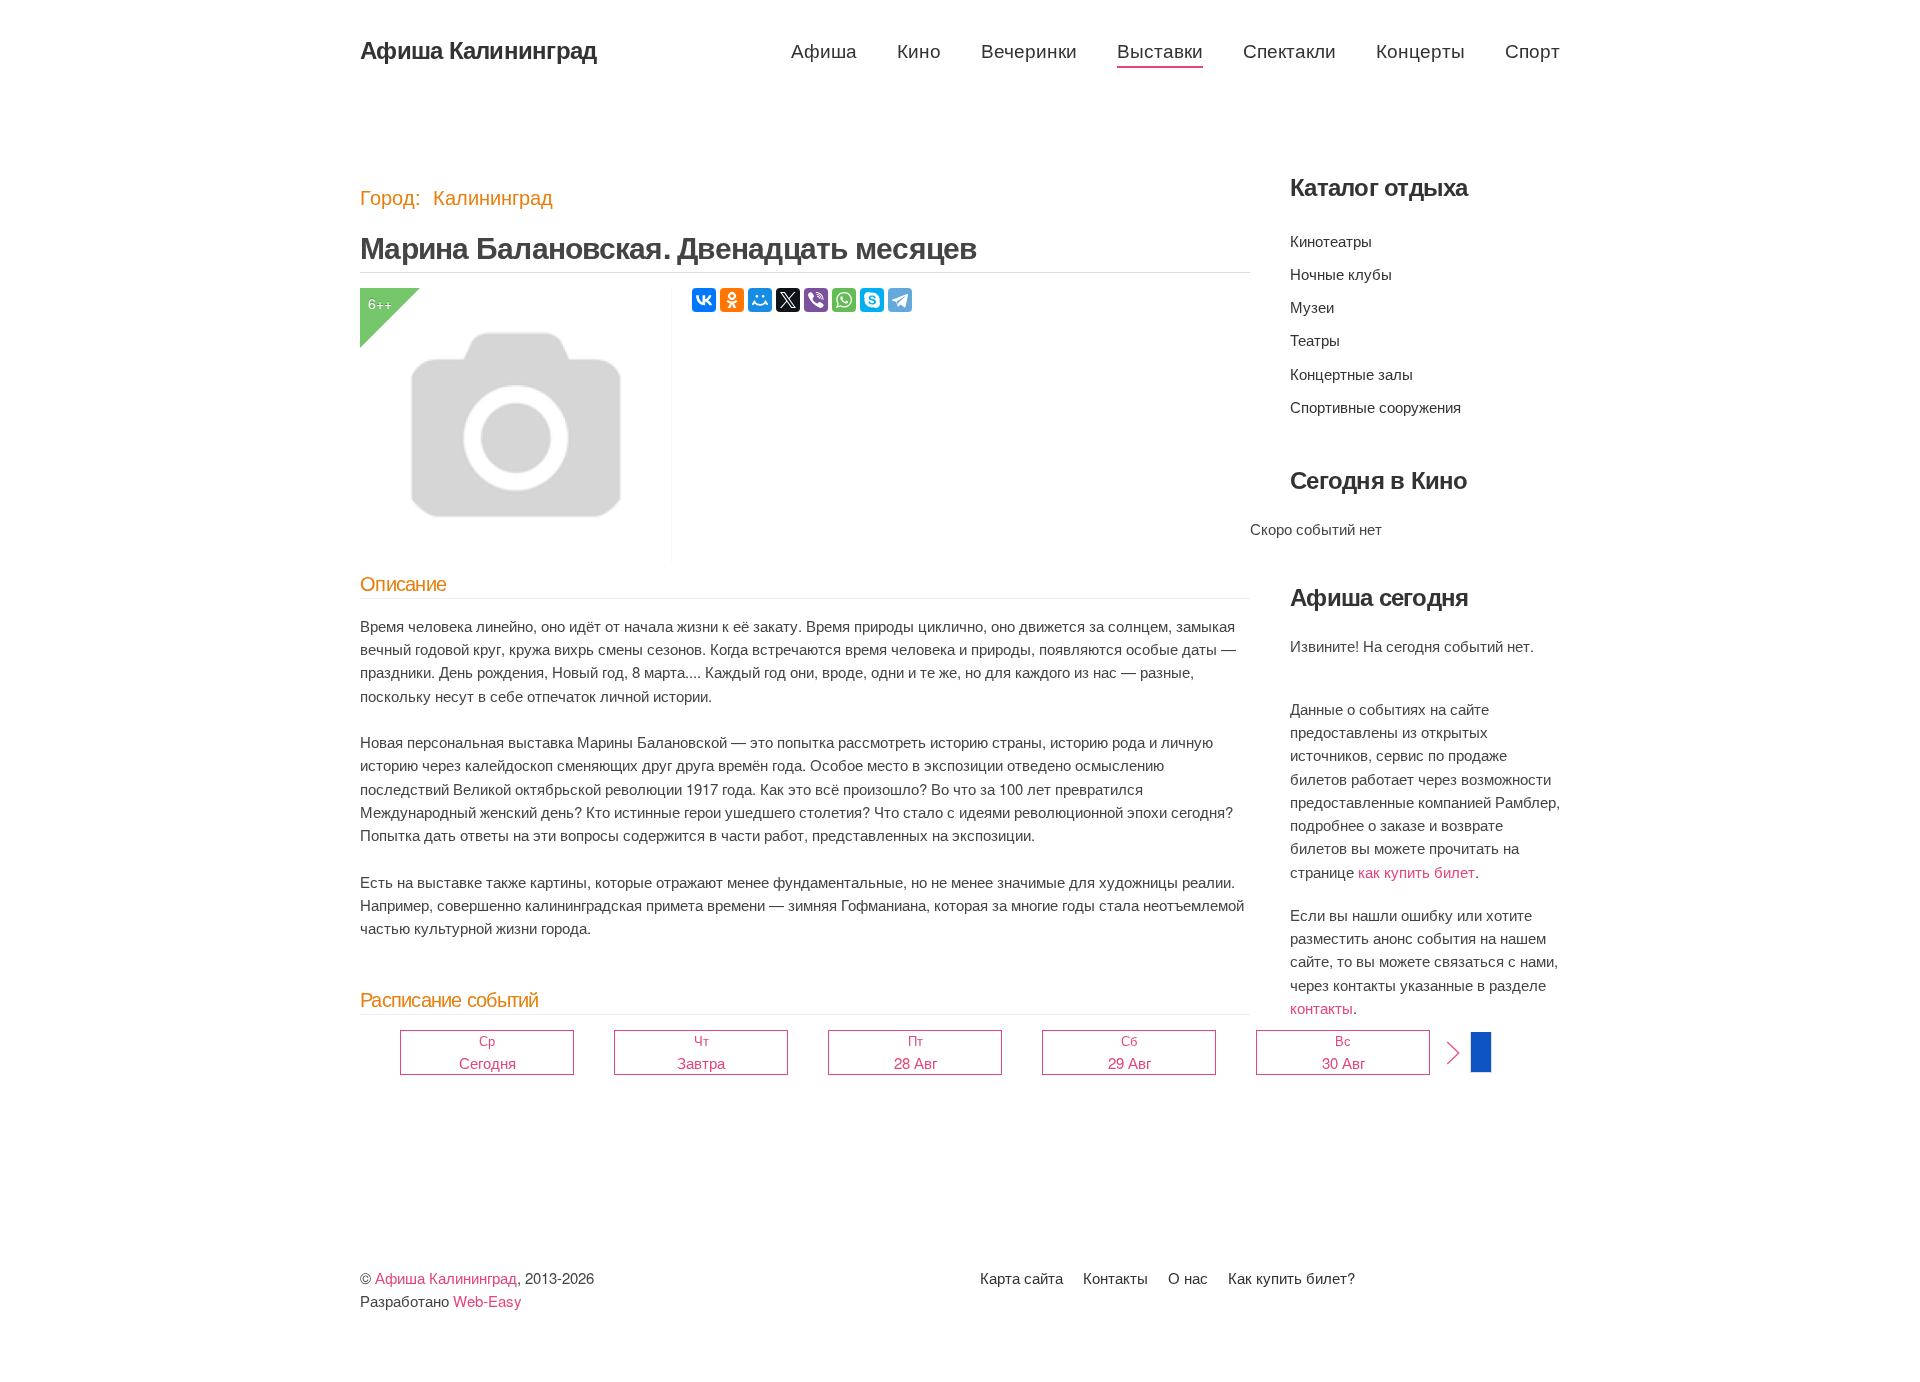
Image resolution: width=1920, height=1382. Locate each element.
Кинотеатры (1331, 240)
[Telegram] (900, 300)
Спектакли (1289, 49)
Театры (1315, 339)
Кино (919, 49)
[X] (788, 300)
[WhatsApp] (844, 300)
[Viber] (816, 300)
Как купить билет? (1291, 1277)
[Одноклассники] (732, 300)
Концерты (1420, 49)
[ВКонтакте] (704, 300)
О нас (1188, 1277)
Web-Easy (487, 1300)
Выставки (1160, 49)
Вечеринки (1029, 49)
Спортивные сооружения (1375, 406)
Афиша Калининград (478, 49)
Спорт (1532, 49)
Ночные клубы (1341, 273)
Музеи (1312, 306)
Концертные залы (1351, 373)
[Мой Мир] (760, 300)
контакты (1321, 1007)
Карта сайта (1021, 1277)
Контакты (1115, 1277)
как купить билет (1416, 871)
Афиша (824, 49)
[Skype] (872, 300)
